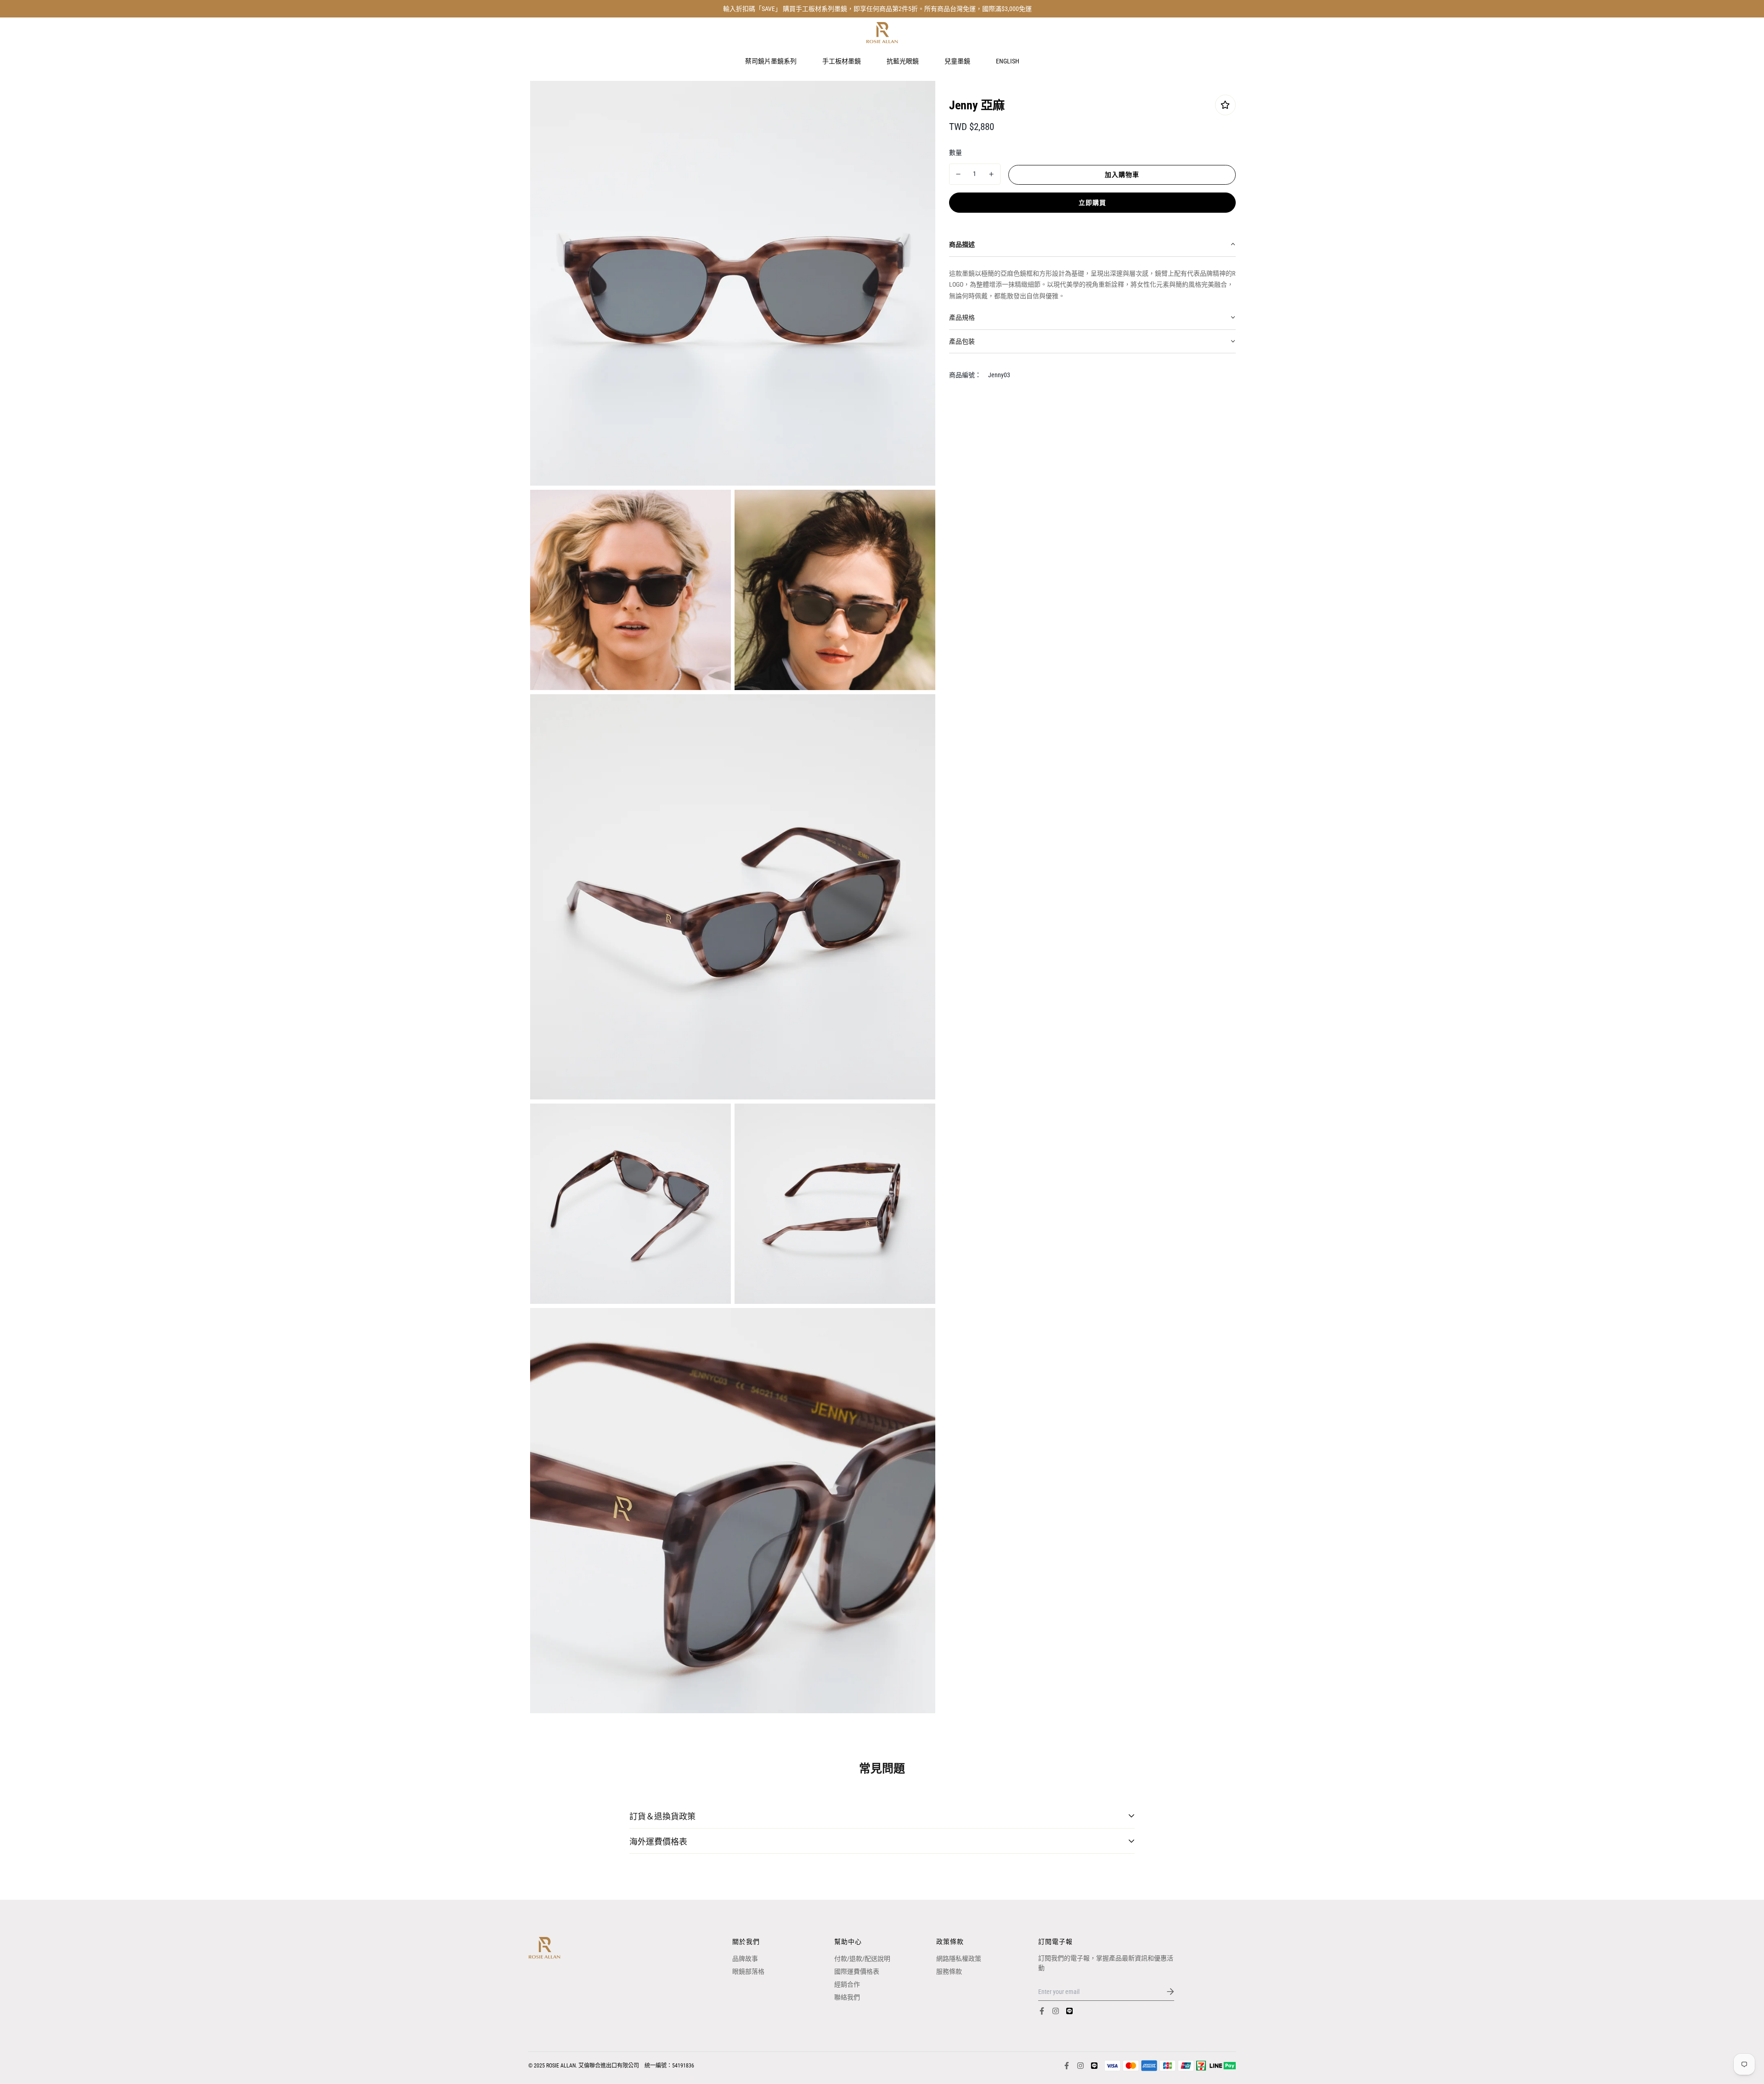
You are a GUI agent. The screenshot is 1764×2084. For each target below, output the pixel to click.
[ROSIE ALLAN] (882, 33)
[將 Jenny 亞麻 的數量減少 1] (958, 174)
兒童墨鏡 (957, 61)
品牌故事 (745, 1959)
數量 (955, 152)
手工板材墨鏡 (842, 61)
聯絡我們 (847, 1997)
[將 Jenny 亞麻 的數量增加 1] (991, 174)
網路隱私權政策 (959, 1959)
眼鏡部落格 (748, 1971)
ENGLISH (1008, 61)
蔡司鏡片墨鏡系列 (771, 61)
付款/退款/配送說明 (862, 1959)
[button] (1092, 245)
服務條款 (949, 1971)
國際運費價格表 (857, 1971)
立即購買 (1092, 202)
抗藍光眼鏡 (903, 61)
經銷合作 (847, 1984)
